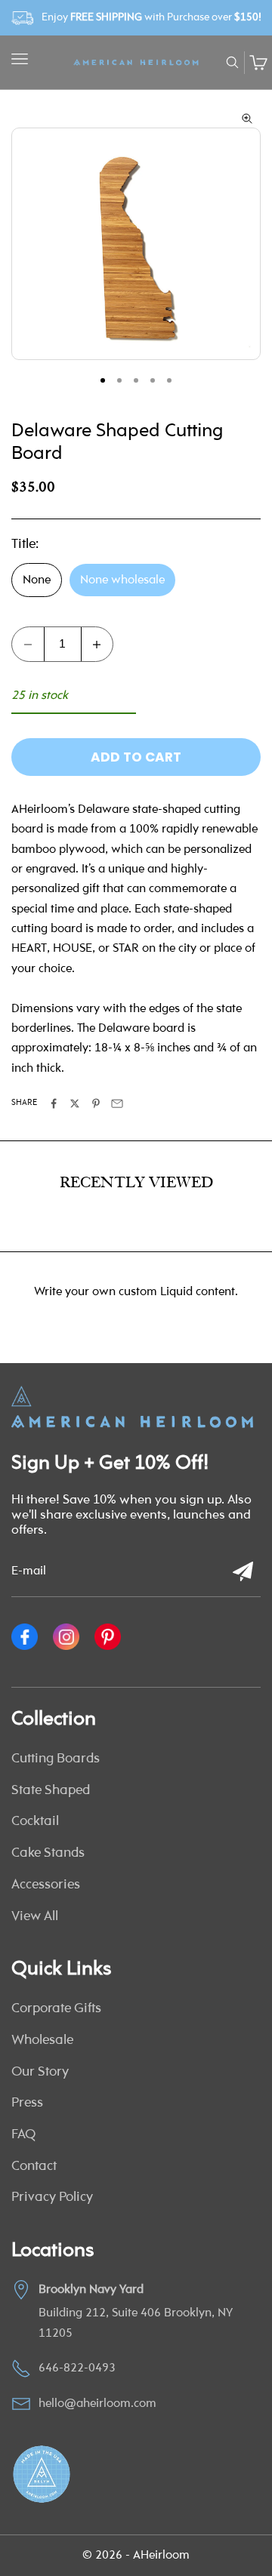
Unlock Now (136, 1295)
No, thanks (136, 1331)
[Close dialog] (247, 1139)
